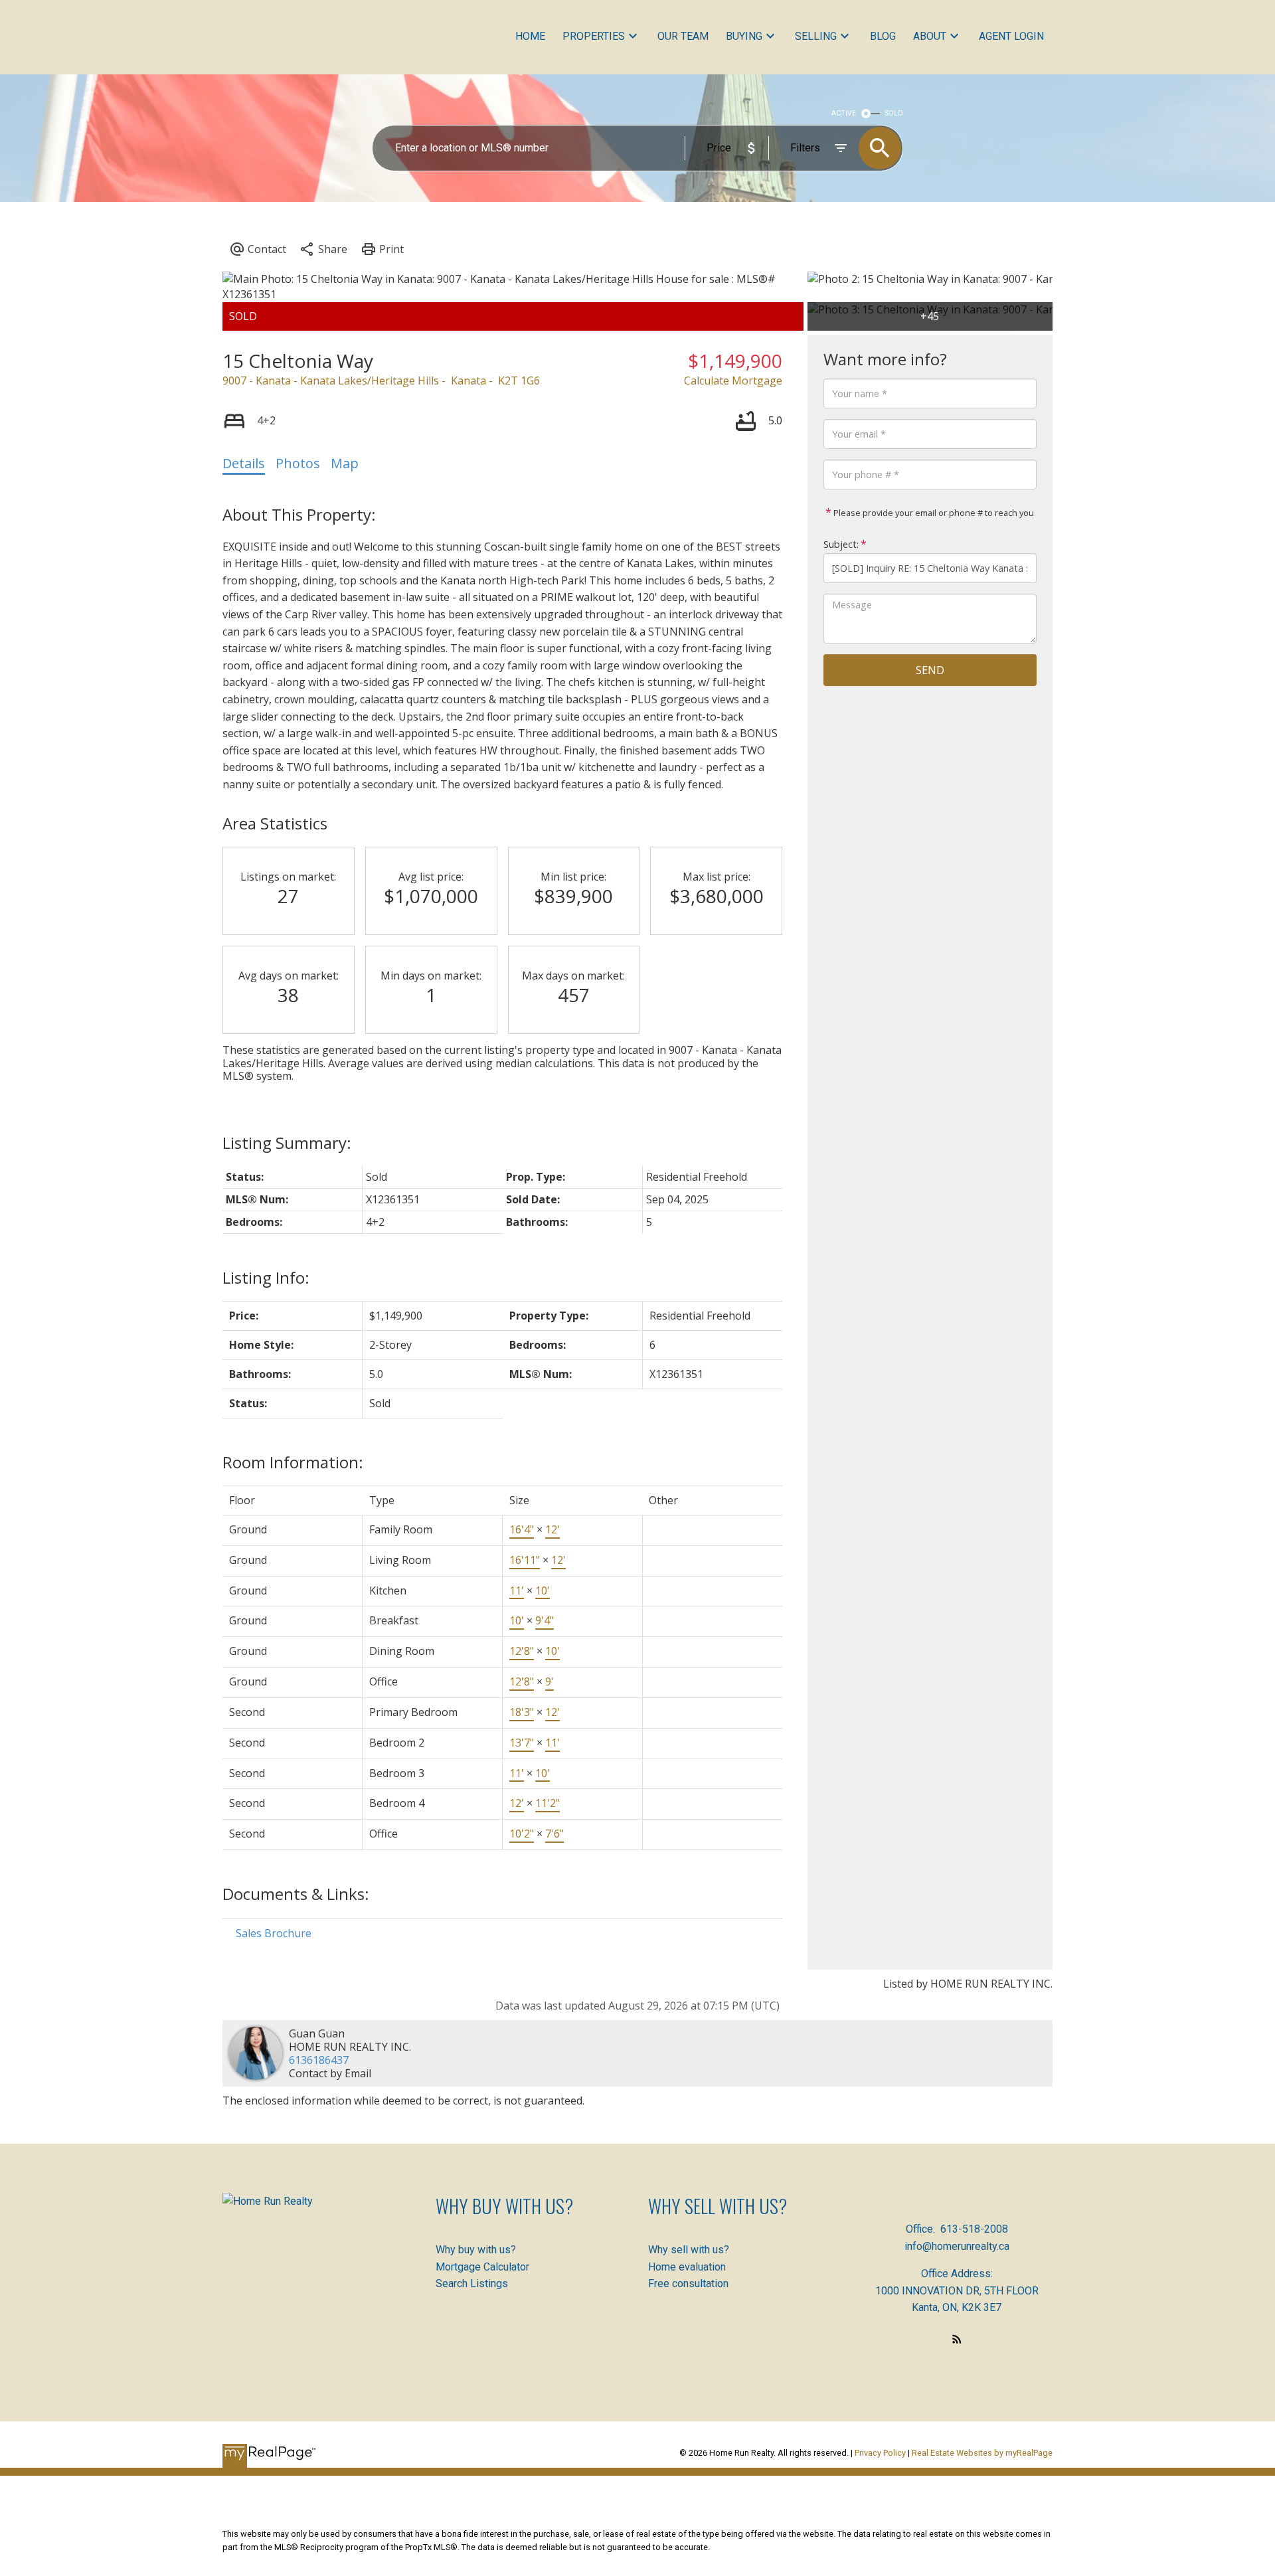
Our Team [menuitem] (683, 36)
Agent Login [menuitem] (1011, 36)
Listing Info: (266, 1277)
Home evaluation (687, 2267)
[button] (957, 2339)
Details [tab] (244, 463)
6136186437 (319, 2060)
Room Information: (293, 1462)
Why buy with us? (476, 2250)
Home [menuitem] (530, 36)
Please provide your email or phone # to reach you (933, 513)
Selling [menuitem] (816, 36)
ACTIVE (844, 113)
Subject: (841, 544)
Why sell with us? (689, 2250)
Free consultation (688, 2283)
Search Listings (472, 2283)
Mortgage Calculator (482, 2267)
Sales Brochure (274, 1933)
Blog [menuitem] (883, 36)
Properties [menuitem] (594, 36)
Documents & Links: (296, 1894)
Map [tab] (345, 463)
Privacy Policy (880, 2453)
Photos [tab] (298, 463)
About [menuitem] (930, 36)
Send (930, 670)
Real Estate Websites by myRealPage (982, 2453)
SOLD (894, 113)
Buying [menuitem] (744, 36)
